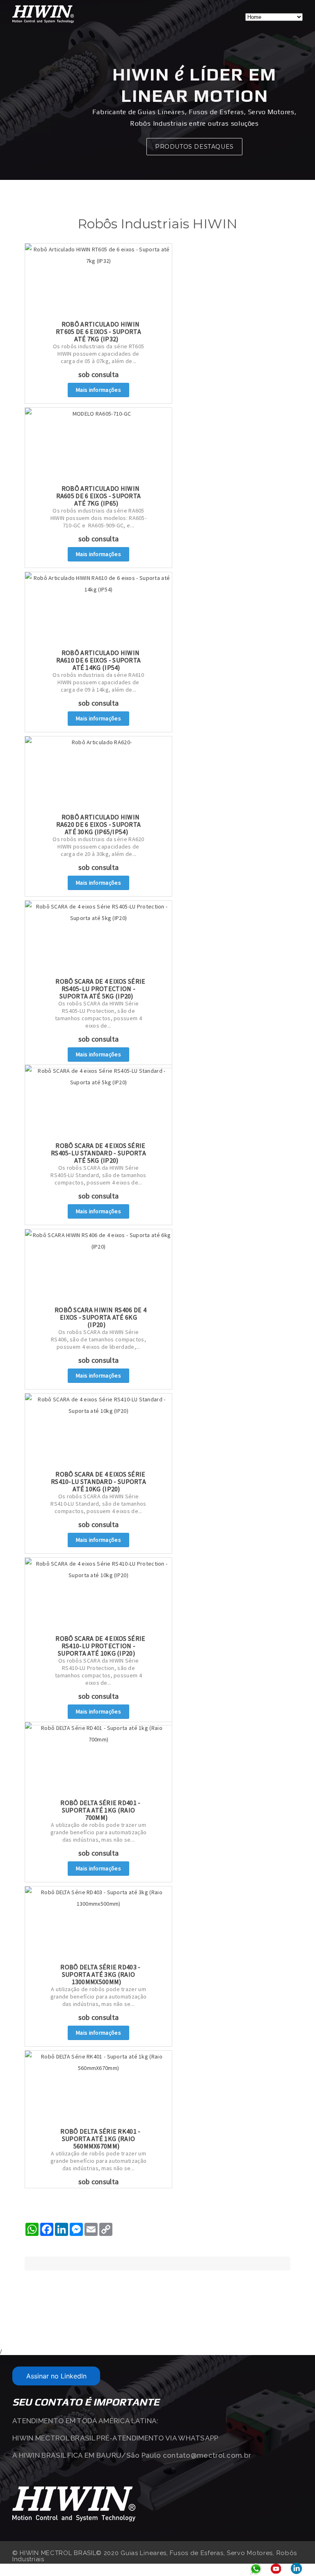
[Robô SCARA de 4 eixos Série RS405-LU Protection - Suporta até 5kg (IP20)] (98, 938)
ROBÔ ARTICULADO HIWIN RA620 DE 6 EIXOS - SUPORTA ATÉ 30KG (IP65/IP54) (99, 824)
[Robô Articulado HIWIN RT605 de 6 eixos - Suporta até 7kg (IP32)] (98, 281)
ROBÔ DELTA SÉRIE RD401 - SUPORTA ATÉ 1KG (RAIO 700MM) (100, 1810)
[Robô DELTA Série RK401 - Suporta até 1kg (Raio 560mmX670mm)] (98, 2088)
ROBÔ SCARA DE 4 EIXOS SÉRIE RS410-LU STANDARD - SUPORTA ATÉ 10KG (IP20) (98, 1481)
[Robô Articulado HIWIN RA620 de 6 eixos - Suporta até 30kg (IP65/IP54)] (98, 773)
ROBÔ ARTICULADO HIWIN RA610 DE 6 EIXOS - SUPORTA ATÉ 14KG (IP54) (99, 660)
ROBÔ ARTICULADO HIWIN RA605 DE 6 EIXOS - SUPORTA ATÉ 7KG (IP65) (99, 496)
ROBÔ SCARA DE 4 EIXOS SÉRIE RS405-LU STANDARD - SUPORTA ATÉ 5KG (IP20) (98, 1153)
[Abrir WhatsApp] (294, 2555)
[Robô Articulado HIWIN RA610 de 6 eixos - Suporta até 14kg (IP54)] (98, 609)
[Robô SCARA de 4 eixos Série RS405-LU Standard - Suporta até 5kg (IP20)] (98, 1102)
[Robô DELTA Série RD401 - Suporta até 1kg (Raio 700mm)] (98, 1759)
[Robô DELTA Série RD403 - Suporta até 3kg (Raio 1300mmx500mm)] (98, 1923)
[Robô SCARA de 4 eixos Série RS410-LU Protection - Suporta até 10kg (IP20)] (98, 1595)
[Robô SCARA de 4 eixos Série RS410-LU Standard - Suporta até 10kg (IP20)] (98, 1431)
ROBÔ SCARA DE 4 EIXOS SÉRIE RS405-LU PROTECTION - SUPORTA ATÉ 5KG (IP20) (100, 989)
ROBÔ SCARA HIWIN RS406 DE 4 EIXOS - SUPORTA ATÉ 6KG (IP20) (100, 1317)
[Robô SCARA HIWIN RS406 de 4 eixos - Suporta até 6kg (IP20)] (98, 1266)
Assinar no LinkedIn (56, 2376)
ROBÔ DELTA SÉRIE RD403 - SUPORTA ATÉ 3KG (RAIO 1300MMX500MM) (100, 1974)
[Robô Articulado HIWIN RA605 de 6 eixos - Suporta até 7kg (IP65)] (98, 445)
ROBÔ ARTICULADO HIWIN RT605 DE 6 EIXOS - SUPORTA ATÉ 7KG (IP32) (98, 331)
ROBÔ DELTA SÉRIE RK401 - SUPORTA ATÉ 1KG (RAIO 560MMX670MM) (100, 2139)
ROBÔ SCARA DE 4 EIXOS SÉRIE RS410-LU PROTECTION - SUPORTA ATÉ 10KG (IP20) (100, 1646)
